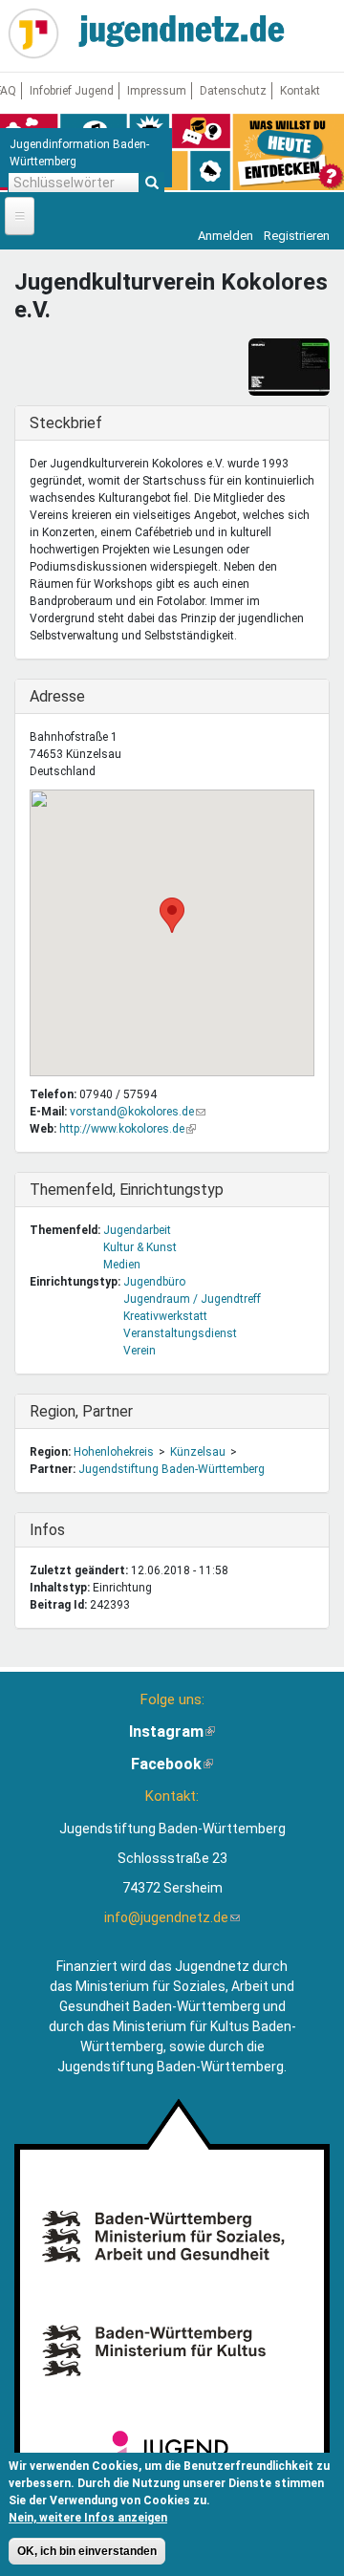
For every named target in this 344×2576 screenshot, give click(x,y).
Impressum (157, 91)
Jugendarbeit (137, 1230)
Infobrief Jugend (72, 91)
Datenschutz (233, 91)
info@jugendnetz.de (172, 1917)
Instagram (172, 1732)
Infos (69, 1530)
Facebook (172, 1764)
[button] (172, 915)
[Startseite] (33, 33)
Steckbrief (69, 423)
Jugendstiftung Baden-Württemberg (172, 1469)
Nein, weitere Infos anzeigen (88, 2518)
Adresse (69, 696)
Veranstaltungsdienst (180, 1333)
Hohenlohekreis (114, 1452)
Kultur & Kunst (140, 1247)
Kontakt (300, 91)
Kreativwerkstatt (165, 1316)
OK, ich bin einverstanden (87, 2551)
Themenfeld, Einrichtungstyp (127, 1190)
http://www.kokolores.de (128, 1129)
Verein (140, 1351)
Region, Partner (81, 1411)
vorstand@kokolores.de (138, 1112)
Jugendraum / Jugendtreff (192, 1299)
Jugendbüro (154, 1282)
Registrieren (297, 236)
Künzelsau (198, 1452)
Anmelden (226, 236)
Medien (122, 1265)
